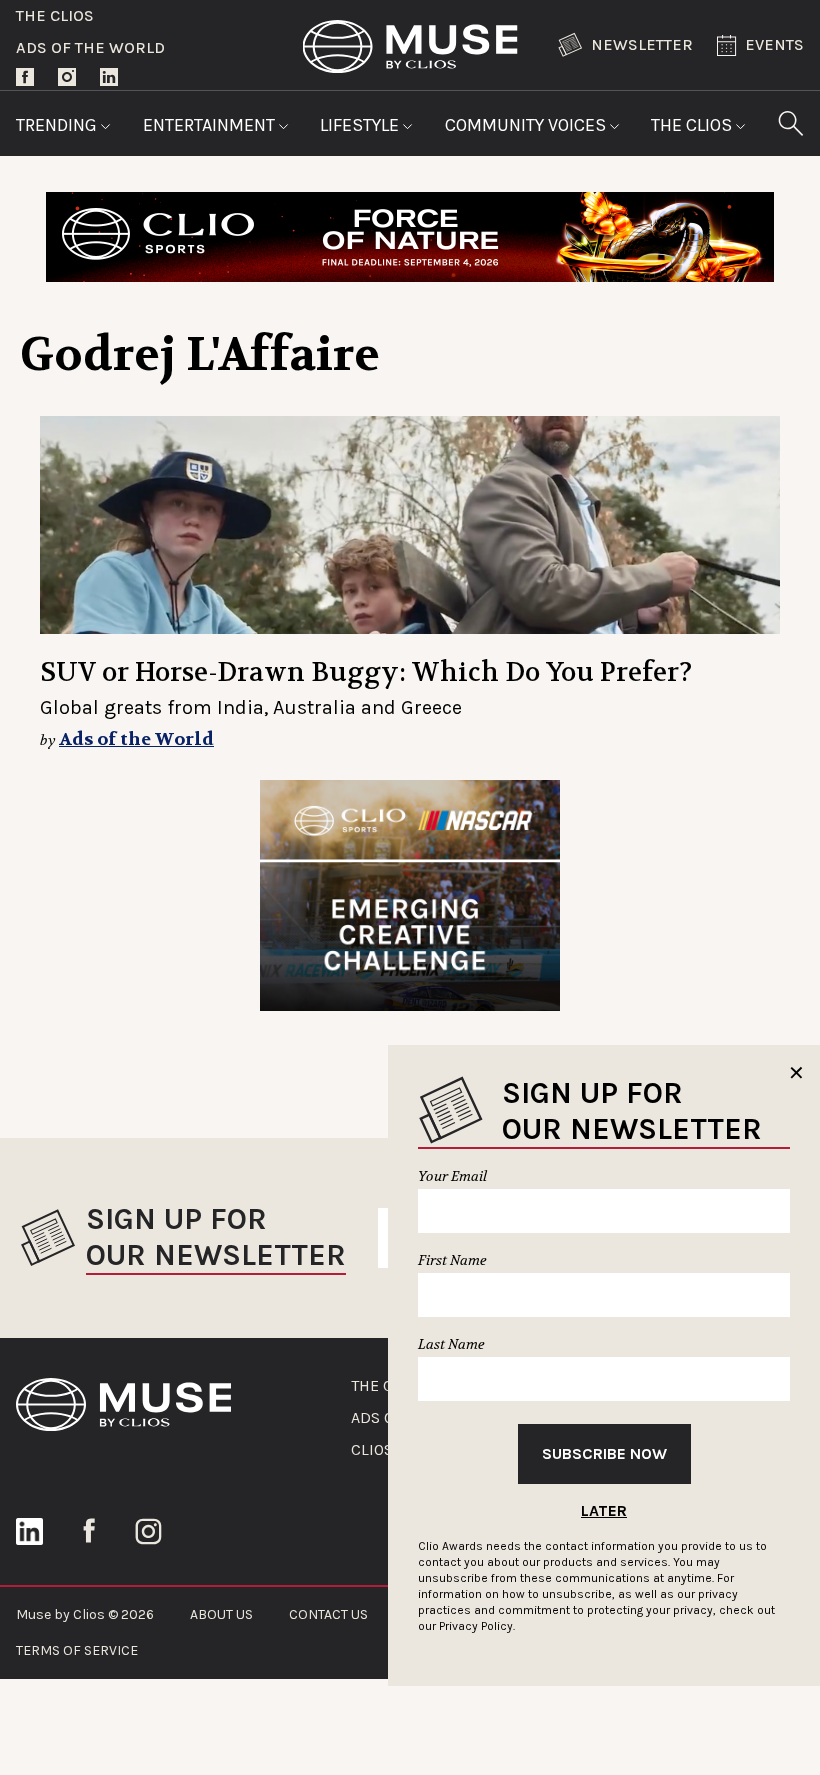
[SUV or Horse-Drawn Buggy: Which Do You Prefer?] (410, 525)
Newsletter (642, 44)
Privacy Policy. (477, 1626)
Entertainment (211, 125)
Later (604, 1510)
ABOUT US (221, 1614)
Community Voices (527, 125)
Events (774, 44)
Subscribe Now (604, 1453)
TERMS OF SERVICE (77, 1650)
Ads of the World (90, 47)
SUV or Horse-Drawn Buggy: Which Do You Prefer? (366, 672)
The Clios (55, 15)
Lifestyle (361, 125)
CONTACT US (328, 1614)
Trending (58, 125)
